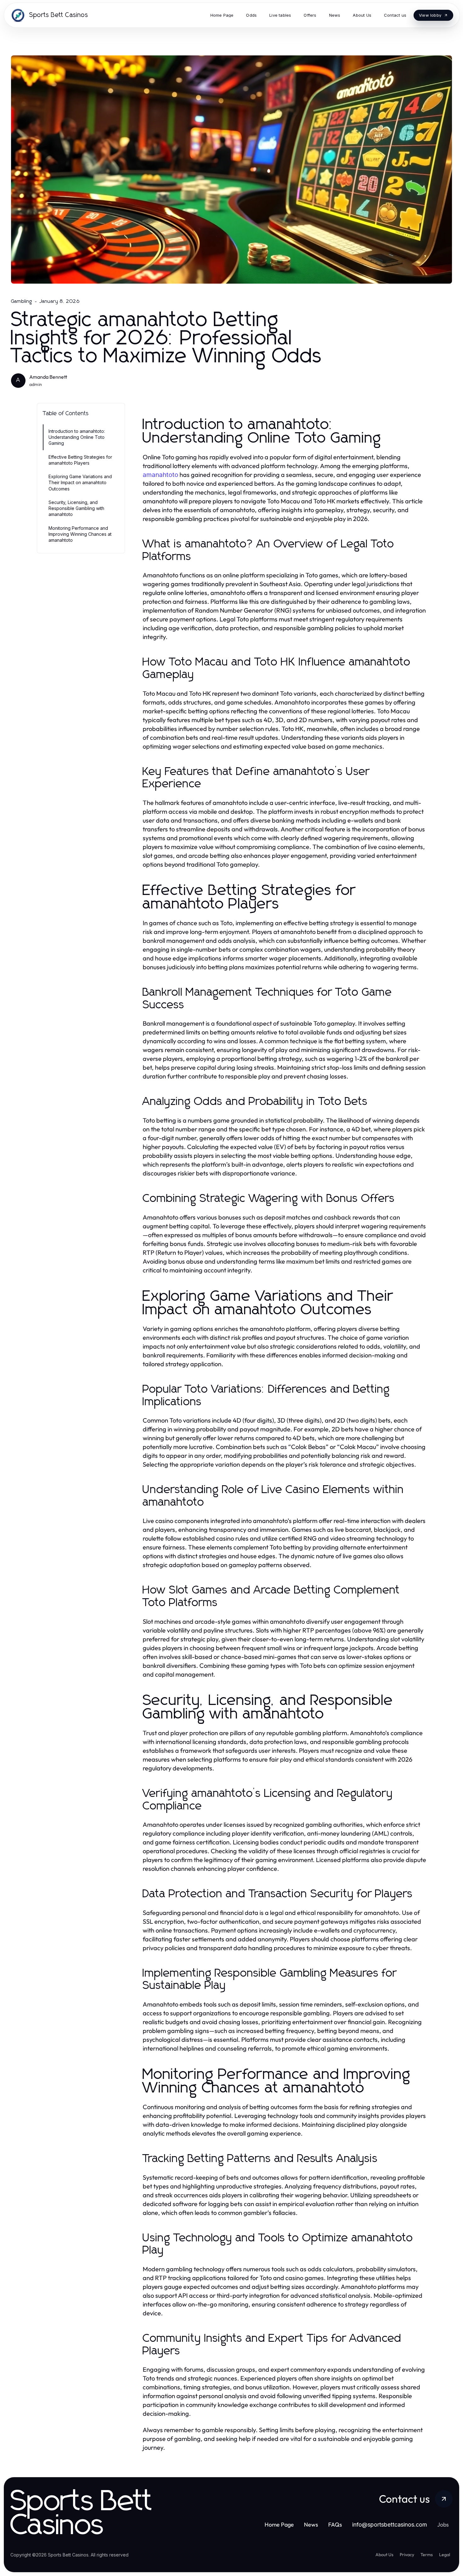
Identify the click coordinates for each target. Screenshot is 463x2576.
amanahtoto (160, 475)
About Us (384, 2555)
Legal (445, 2555)
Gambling (22, 301)
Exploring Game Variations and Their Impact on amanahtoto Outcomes (80, 483)
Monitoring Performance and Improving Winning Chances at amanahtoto (80, 534)
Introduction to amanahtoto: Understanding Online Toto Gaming (77, 437)
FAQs (335, 2525)
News (311, 2525)
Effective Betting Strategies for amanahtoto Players (80, 460)
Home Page (279, 2525)
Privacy (407, 2555)
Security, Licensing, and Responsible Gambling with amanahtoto (76, 508)
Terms (427, 2555)
